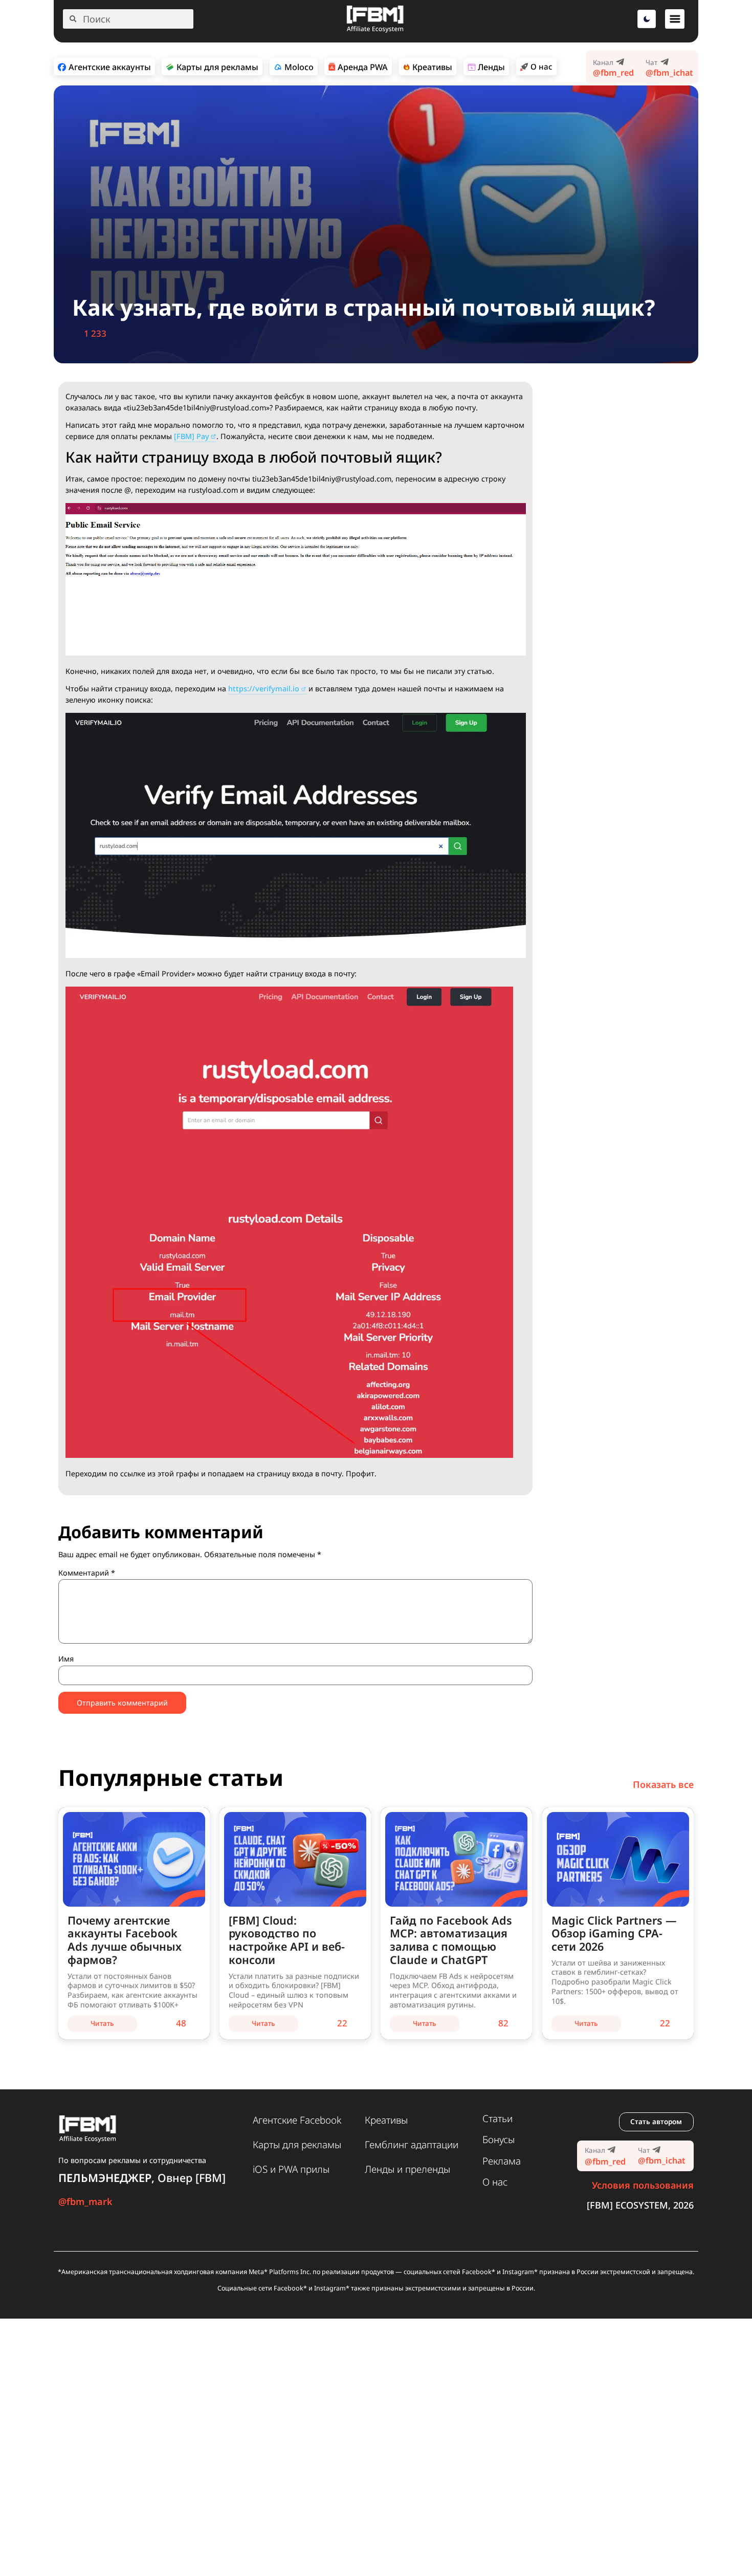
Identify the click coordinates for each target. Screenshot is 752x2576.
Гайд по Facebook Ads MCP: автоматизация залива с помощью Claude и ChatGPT (451, 1940)
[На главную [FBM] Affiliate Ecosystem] (375, 30)
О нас (495, 2182)
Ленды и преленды (407, 2169)
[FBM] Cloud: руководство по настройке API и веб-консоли (287, 1940)
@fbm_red (613, 73)
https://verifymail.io (264, 689)
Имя (66, 1659)
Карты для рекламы (297, 2145)
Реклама (502, 2161)
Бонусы (499, 2140)
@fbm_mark (85, 2201)
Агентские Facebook (297, 2120)
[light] (647, 19)
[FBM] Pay (192, 436)
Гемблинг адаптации (412, 2145)
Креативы (386, 2120)
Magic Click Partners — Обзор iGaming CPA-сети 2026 (614, 1934)
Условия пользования (643, 2185)
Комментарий (87, 1573)
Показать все (663, 1784)
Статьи (497, 2119)
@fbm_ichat (669, 73)
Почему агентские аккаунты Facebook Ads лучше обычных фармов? (125, 1940)
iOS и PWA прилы (291, 2169)
